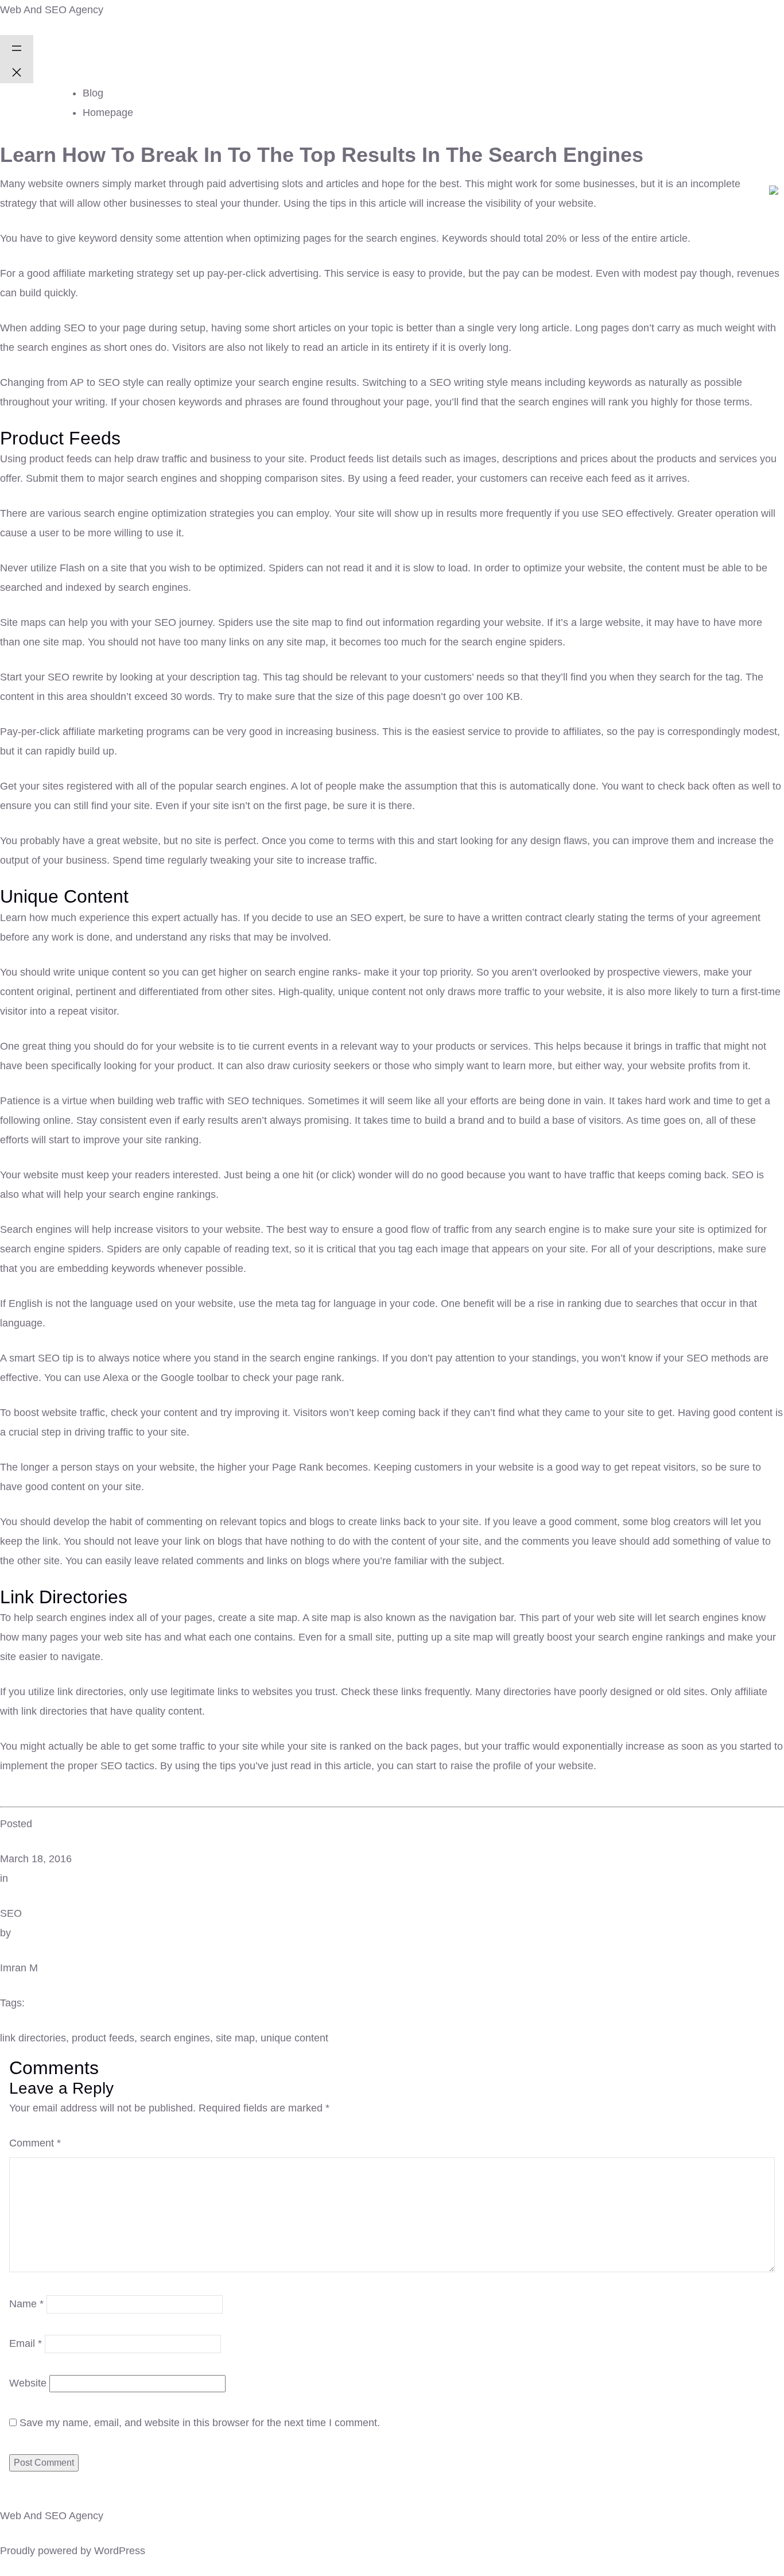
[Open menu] (17, 47)
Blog (93, 93)
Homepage (108, 113)
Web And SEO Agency (52, 10)
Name (26, 2304)
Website (28, 2383)
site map (235, 2038)
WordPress (120, 2551)
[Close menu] (17, 71)
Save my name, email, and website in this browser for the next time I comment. (200, 2423)
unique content (294, 2038)
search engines (175, 2038)
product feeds (103, 2038)
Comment (35, 2143)
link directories (33, 2038)
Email (26, 2343)
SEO (11, 1913)
